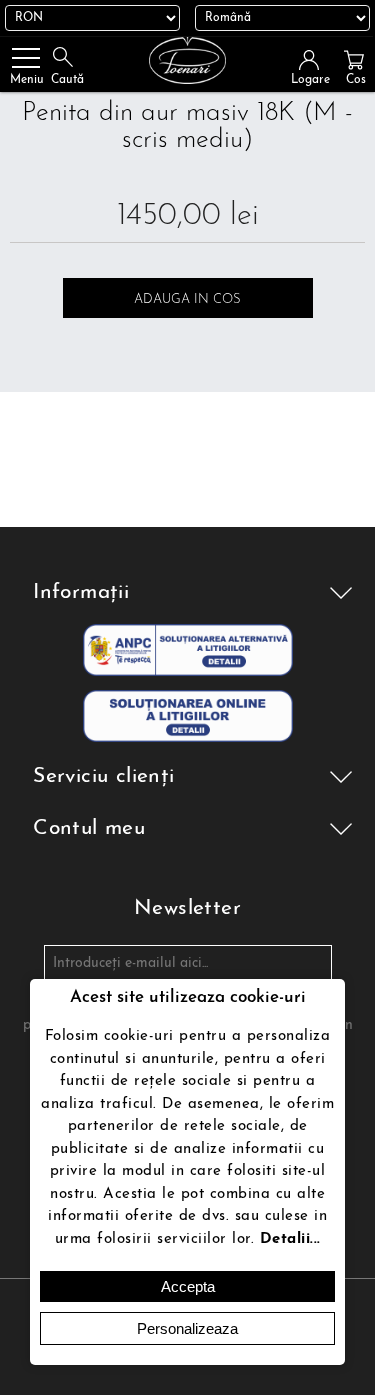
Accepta (188, 1286)
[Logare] (315, 60)
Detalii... (290, 1239)
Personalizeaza (187, 1328)
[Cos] (354, 60)
